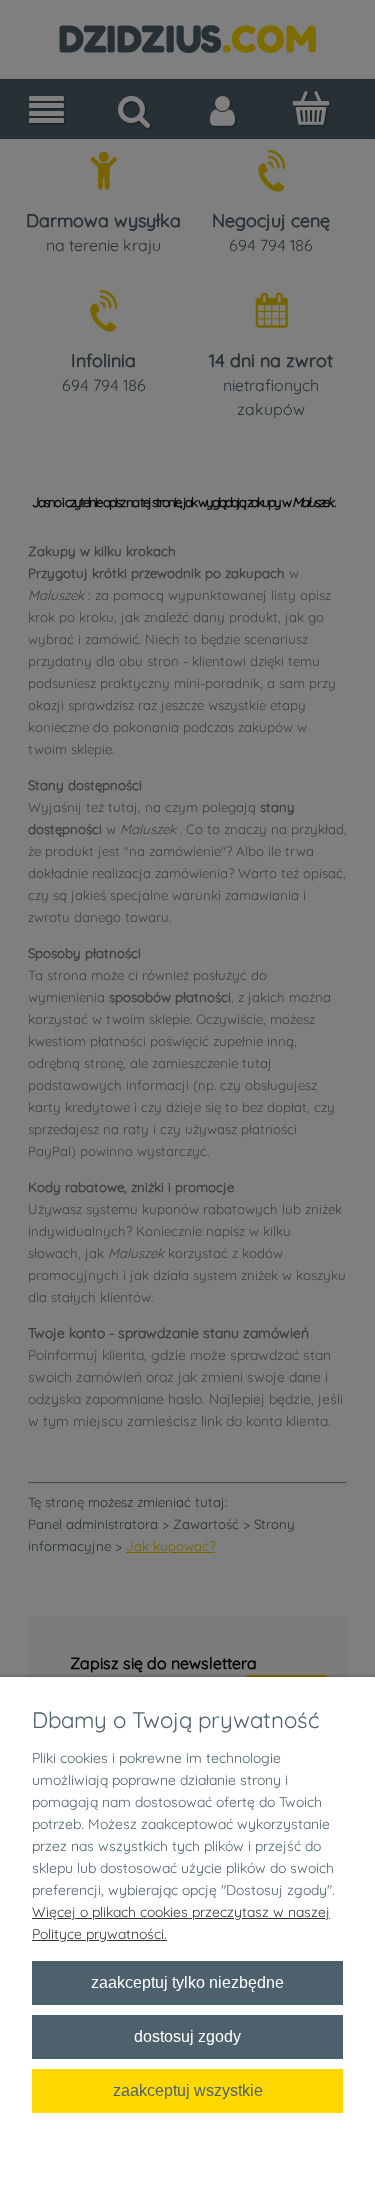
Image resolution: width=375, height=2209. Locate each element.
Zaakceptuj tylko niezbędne (187, 1982)
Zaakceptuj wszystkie (188, 2090)
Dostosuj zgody (187, 2036)
